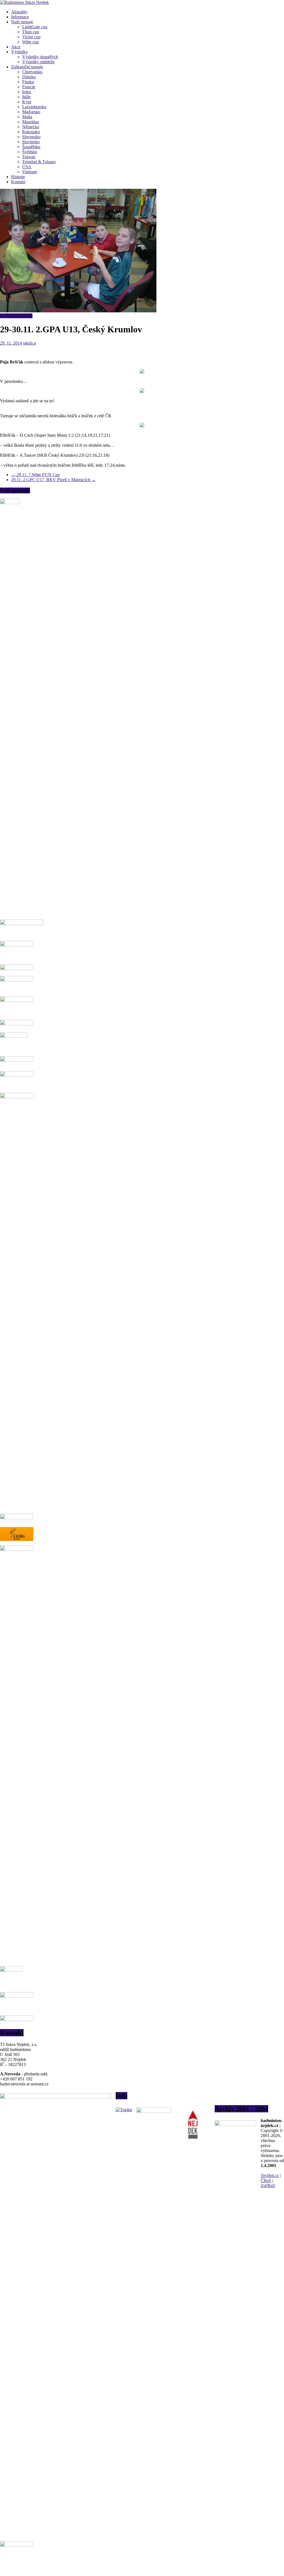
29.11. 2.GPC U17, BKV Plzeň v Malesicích (53, 480)
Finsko (28, 82)
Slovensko (31, 137)
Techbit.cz (270, 2175)
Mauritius (31, 122)
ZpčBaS (268, 2185)
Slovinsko (31, 142)
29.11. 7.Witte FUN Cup (35, 475)
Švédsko (30, 152)
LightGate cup (35, 27)
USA (27, 167)
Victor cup (31, 37)
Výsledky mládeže (38, 62)
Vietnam (30, 172)
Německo (31, 127)
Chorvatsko (32, 72)
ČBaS (266, 2180)
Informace (20, 17)
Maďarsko (31, 112)
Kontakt (18, 182)
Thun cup (31, 32)
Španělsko (31, 147)
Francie (29, 87)
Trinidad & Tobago (39, 162)
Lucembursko (34, 107)
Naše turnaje (22, 22)
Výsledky (20, 52)
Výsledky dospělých (40, 57)
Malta (27, 117)
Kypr (27, 102)
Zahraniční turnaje (27, 67)
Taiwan (29, 157)
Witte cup (31, 42)
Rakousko (31, 132)
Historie (18, 177)
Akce (16, 47)
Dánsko (29, 77)
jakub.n (30, 343)
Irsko (27, 92)
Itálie (26, 97)
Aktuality (19, 12)
